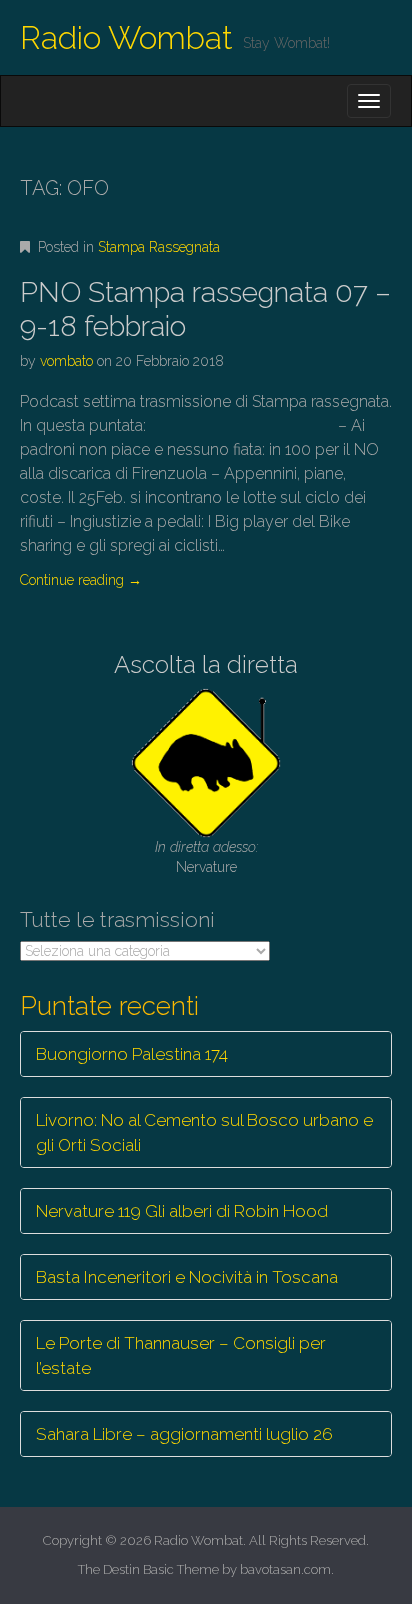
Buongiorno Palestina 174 (132, 1054)
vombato (66, 361)
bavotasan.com (285, 1569)
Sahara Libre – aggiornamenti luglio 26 (184, 1434)
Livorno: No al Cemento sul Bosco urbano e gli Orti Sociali (204, 1132)
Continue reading (81, 580)
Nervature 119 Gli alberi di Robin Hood (182, 1211)
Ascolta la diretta (206, 664)
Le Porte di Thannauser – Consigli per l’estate (181, 1355)
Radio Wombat (126, 37)
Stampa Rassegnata (159, 247)
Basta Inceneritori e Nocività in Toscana (187, 1277)
